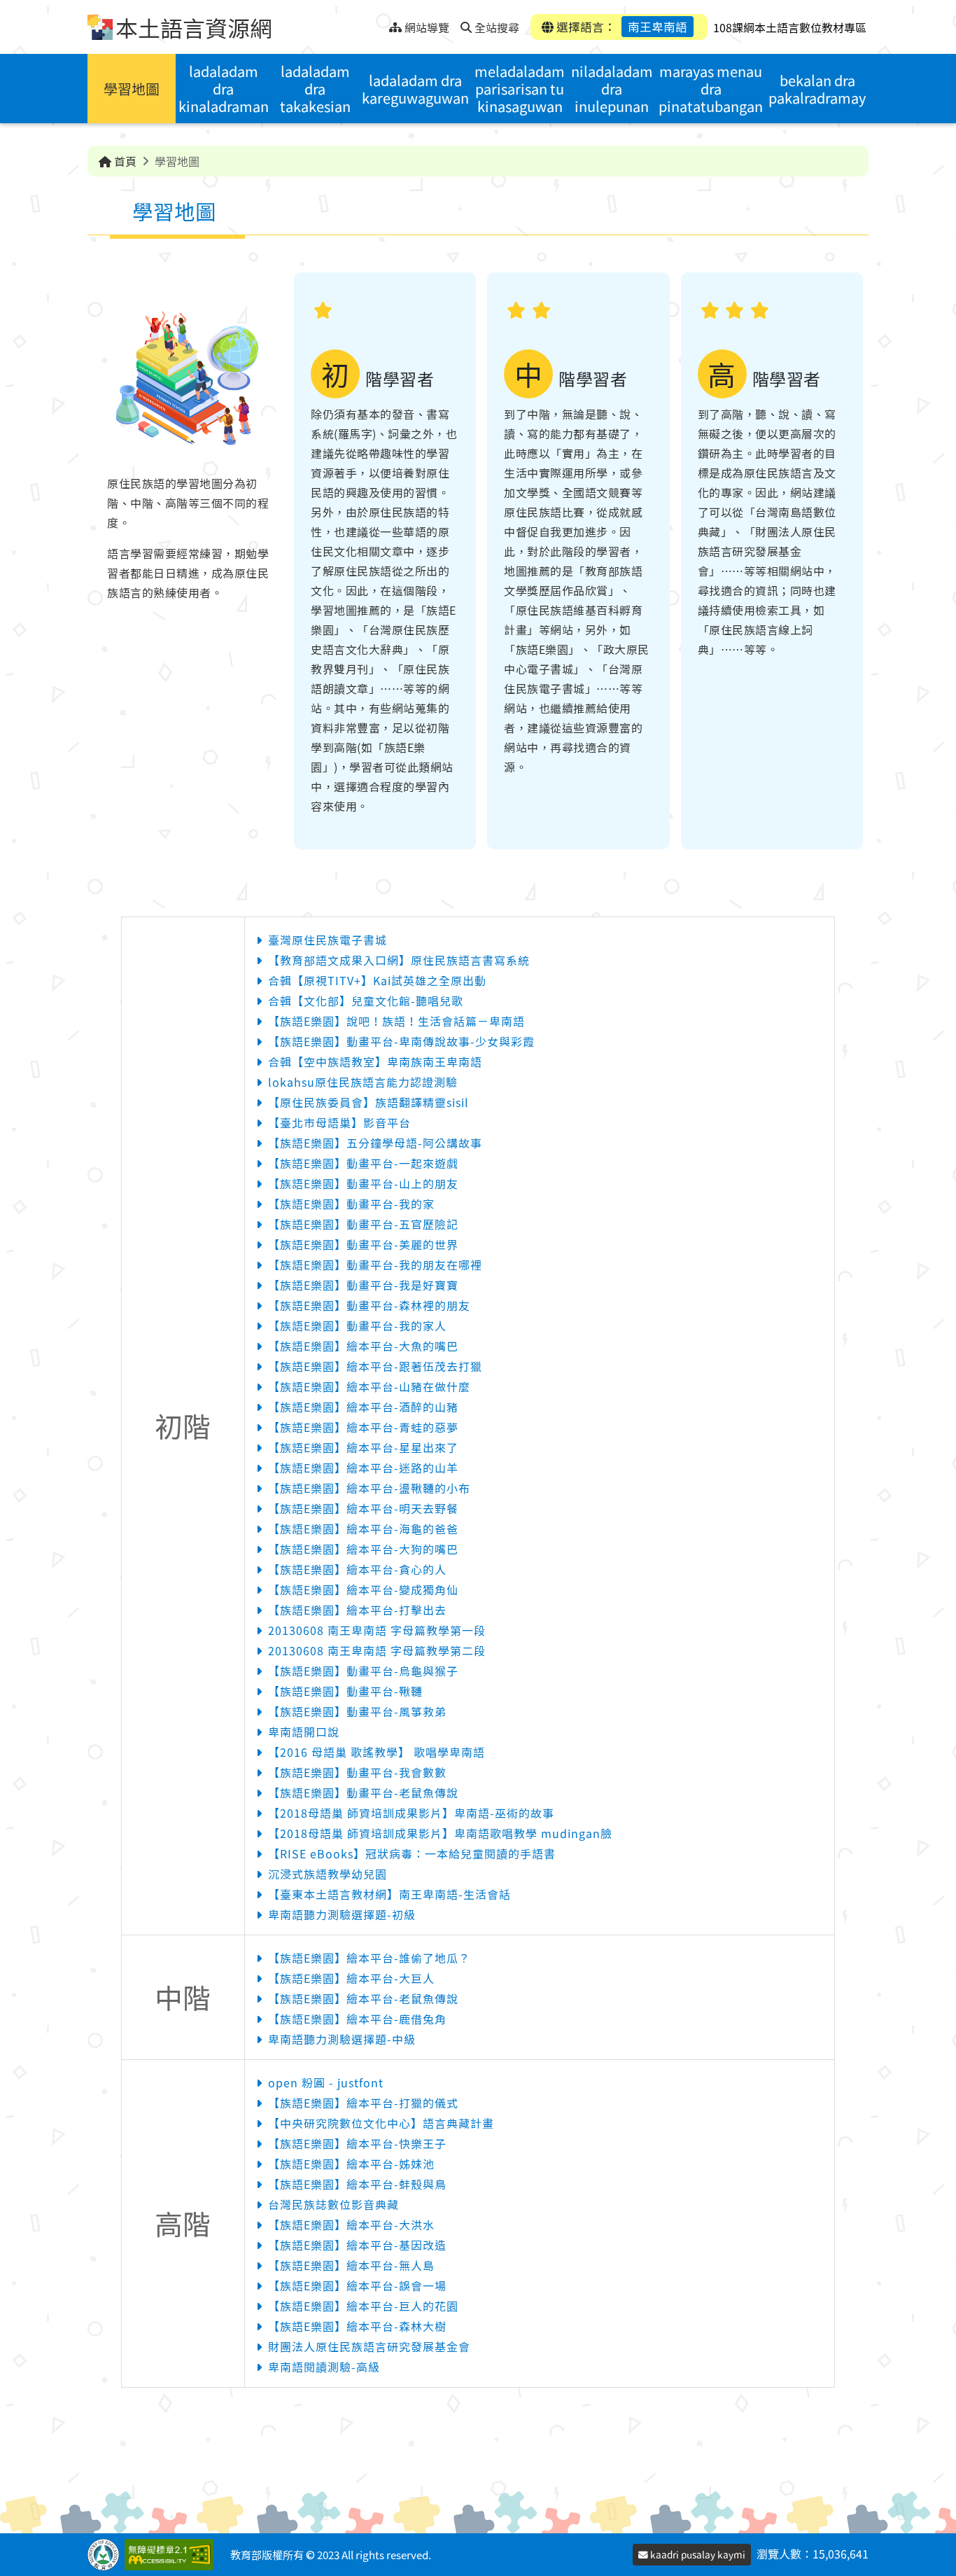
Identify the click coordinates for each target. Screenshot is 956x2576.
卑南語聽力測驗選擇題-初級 (342, 1914)
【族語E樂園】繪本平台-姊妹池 (351, 2164)
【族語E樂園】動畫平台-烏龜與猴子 (363, 1671)
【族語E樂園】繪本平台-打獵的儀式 (363, 2103)
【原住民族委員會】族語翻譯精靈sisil (368, 1102)
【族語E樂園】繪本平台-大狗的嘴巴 (363, 1549)
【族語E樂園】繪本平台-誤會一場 (357, 2285)
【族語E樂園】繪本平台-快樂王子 (357, 2143)
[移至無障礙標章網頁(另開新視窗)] (172, 2555)
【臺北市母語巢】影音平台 (339, 1122)
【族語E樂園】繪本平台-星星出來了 (363, 1447)
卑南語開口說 (304, 1732)
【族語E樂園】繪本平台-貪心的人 (357, 1569)
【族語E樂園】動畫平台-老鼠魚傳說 (363, 1792)
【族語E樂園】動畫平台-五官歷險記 (363, 1224)
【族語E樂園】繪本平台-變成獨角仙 (363, 1589)
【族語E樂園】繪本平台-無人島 (351, 2265)
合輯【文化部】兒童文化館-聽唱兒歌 (366, 1001)
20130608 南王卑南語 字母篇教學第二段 (377, 1650)
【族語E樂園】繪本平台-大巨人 (351, 1978)
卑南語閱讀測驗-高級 (324, 2367)
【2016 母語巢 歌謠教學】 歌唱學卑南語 (377, 1752)
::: (378, 23)
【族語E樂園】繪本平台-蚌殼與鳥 (357, 2184)
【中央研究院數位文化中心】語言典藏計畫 (381, 2123)
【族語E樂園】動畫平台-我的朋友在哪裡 (375, 1265)
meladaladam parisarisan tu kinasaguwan (520, 89)
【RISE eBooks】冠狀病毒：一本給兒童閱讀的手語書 (412, 1853)
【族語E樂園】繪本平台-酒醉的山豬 (363, 1407)
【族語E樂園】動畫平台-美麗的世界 (363, 1244)
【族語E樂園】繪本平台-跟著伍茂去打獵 (375, 1366)
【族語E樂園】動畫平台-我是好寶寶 (363, 1285)
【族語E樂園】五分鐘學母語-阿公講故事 (375, 1143)
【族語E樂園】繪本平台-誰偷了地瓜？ (369, 1958)
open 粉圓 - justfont (326, 2082)
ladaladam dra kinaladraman (224, 89)
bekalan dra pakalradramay (817, 89)
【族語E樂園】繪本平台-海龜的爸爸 (363, 1529)
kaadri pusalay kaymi (697, 2554)
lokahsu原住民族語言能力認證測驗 (363, 1082)
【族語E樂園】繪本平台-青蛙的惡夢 (363, 1427)
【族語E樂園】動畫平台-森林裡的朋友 (369, 1305)
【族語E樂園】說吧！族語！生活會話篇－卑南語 (396, 1021)
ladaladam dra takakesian (315, 89)
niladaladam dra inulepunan (612, 89)
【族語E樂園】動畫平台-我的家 (351, 1204)
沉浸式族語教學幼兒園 (328, 1874)
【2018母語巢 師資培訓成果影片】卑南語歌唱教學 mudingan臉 (440, 1833)
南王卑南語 (658, 27)
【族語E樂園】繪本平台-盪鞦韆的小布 (369, 1488)
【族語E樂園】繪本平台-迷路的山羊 (363, 1468)
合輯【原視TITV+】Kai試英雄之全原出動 (377, 980)
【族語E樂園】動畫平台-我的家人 (357, 1325)
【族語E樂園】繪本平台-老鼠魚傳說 (363, 1998)
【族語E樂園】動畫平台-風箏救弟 (357, 1711)
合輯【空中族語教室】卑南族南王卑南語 (375, 1061)
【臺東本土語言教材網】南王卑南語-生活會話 (389, 1894)
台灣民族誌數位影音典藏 (333, 2204)
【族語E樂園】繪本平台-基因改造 (357, 2245)
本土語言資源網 (194, 27)
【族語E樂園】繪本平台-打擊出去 (357, 1610)
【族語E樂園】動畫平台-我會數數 (357, 1772)
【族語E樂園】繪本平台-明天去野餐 (363, 1508)
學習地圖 (132, 89)
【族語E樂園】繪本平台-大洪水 (351, 2225)
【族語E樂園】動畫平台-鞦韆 (345, 1691)
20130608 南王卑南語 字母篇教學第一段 (377, 1630)
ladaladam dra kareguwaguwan (415, 89)
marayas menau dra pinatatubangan (711, 89)
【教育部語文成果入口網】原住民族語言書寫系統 (399, 960)
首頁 (124, 161)
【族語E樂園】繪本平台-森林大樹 (357, 2326)
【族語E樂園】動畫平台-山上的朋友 (363, 1183)
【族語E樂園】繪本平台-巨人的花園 (363, 2306)
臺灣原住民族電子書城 (328, 940)
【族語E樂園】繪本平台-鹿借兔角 (357, 2019)
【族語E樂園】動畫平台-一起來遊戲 (363, 1163)
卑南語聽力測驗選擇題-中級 (342, 2039)
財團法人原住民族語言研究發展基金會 (369, 2346)
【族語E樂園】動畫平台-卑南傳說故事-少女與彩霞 (401, 1041)
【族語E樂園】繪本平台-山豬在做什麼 (369, 1386)
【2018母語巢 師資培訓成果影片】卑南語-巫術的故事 (411, 1813)
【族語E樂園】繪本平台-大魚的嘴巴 (363, 1346)
